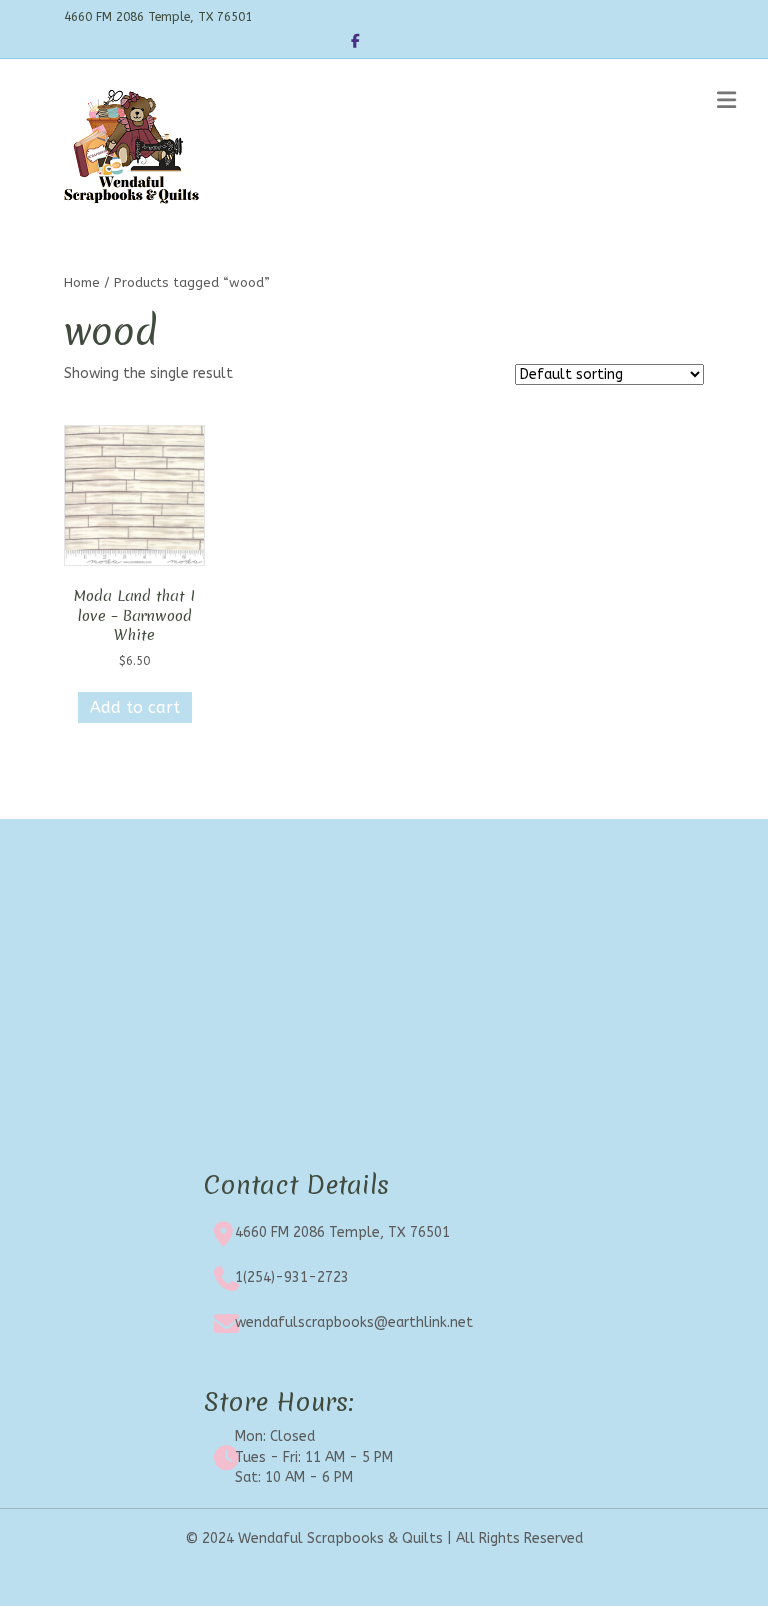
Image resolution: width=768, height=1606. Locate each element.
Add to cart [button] (135, 707)
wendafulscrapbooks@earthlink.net (354, 1322)
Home (82, 282)
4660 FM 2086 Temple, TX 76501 (342, 1232)
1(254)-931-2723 (292, 1277)
